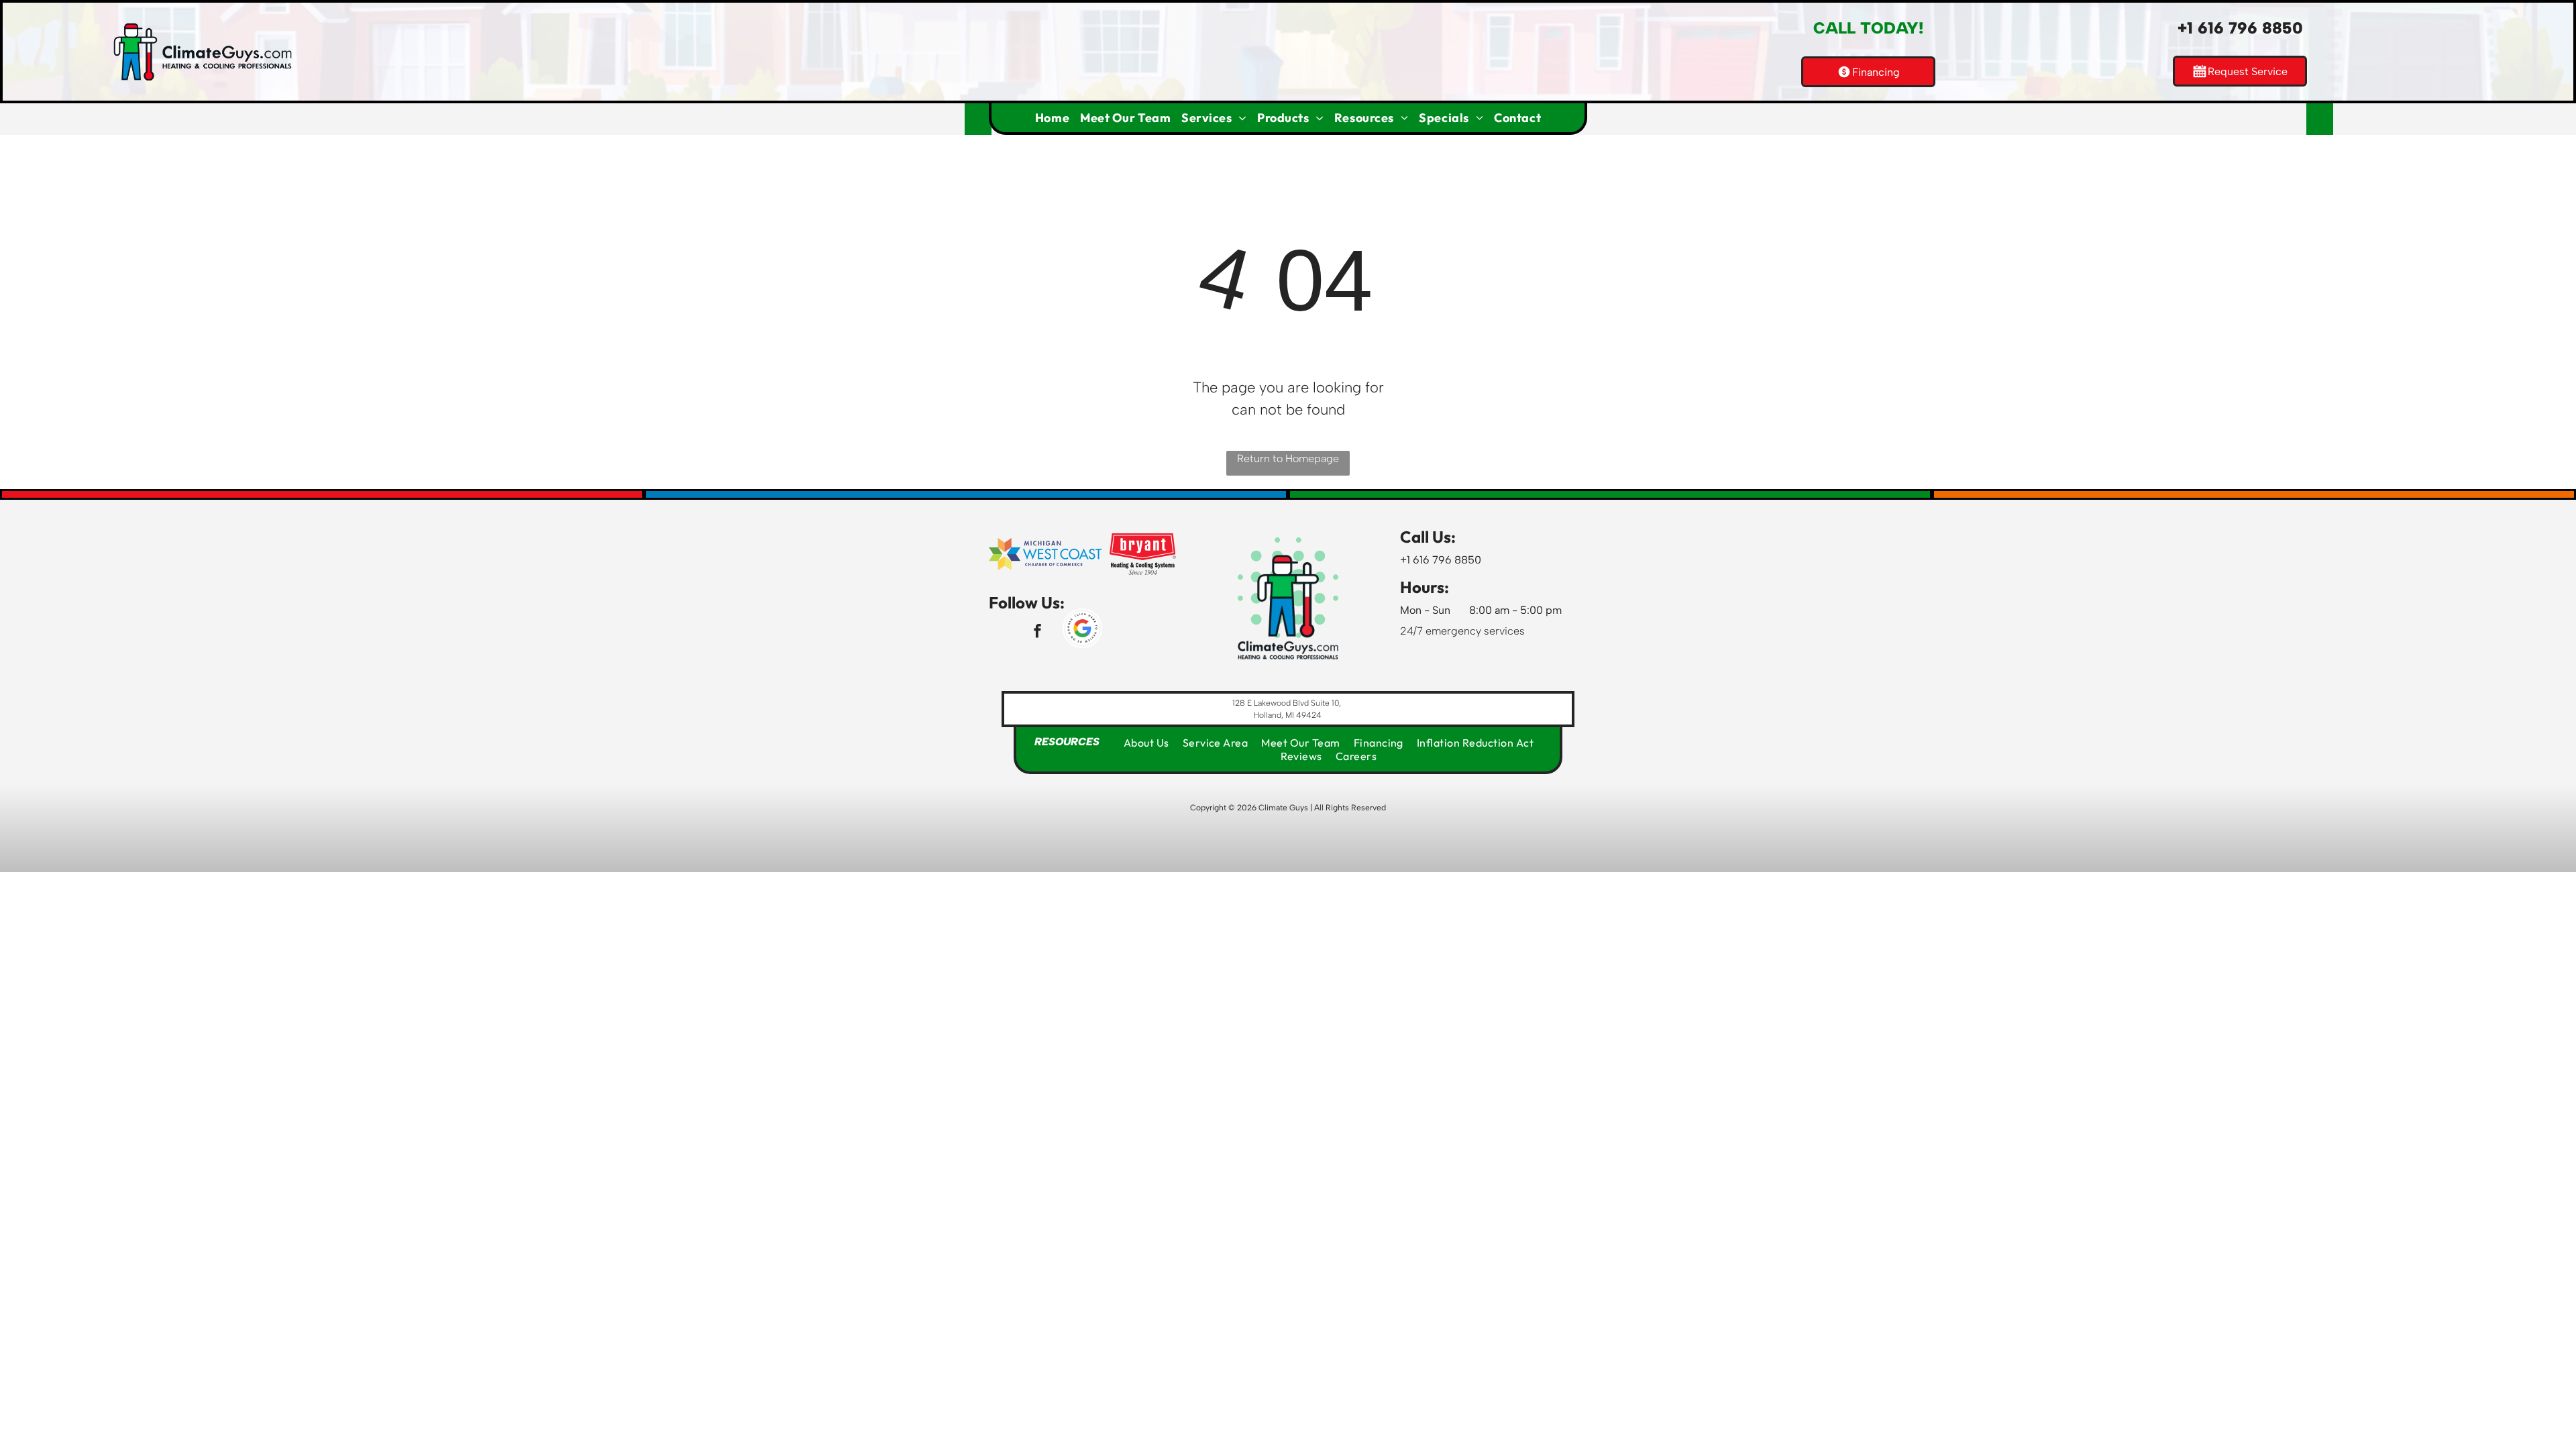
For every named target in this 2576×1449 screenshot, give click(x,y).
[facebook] (1037, 633)
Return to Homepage (1288, 459)
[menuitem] (1052, 118)
